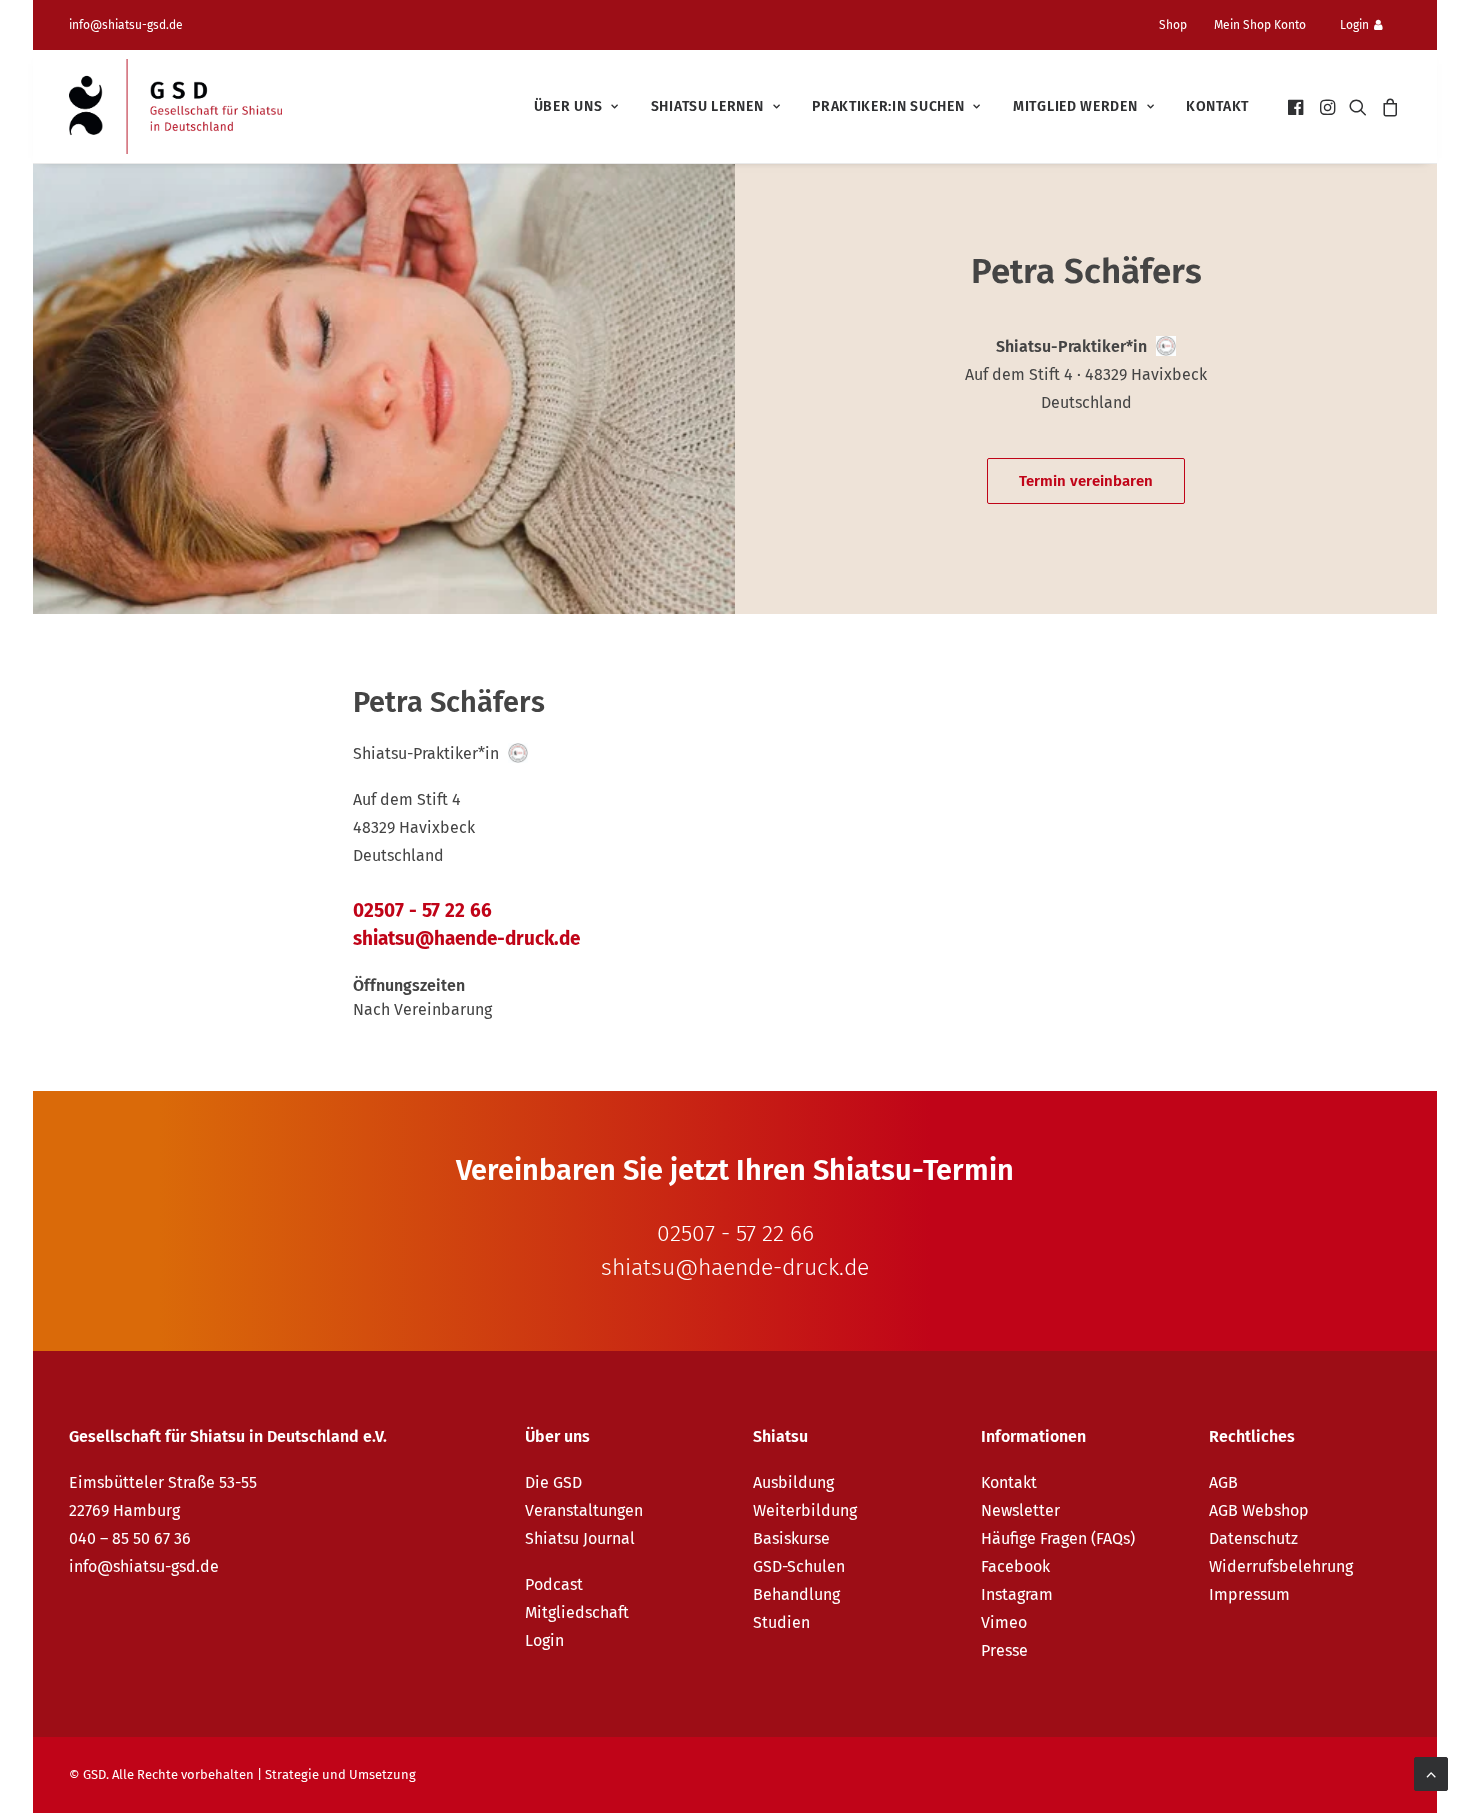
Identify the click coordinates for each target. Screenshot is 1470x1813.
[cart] (1387, 106)
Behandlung (796, 1594)
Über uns (568, 106)
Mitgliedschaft (577, 1612)
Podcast (554, 1584)
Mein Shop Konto (1260, 25)
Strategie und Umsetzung (340, 1774)
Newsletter (1020, 1510)
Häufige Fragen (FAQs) (1058, 1538)
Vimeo (1004, 1622)
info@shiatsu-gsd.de (126, 25)
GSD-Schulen (799, 1566)
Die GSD (553, 1482)
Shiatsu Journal (580, 1538)
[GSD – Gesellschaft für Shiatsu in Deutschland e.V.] (175, 106)
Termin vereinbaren (1086, 481)
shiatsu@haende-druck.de (466, 938)
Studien (781, 1622)
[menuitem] (1181, 25)
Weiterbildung (805, 1510)
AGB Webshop (1259, 1510)
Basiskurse (791, 1538)
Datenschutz (1253, 1538)
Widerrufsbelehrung (1281, 1566)
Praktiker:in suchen (888, 106)
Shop (1173, 25)
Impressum (1249, 1594)
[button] (1297, 106)
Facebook (1015, 1566)
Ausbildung (793, 1482)
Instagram (1017, 1594)
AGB (1223, 1482)
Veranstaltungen (584, 1510)
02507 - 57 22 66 (422, 910)
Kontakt (1217, 106)
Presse (1004, 1650)
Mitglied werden (1075, 106)
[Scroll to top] (1431, 1772)
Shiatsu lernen (707, 106)
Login (1354, 25)
